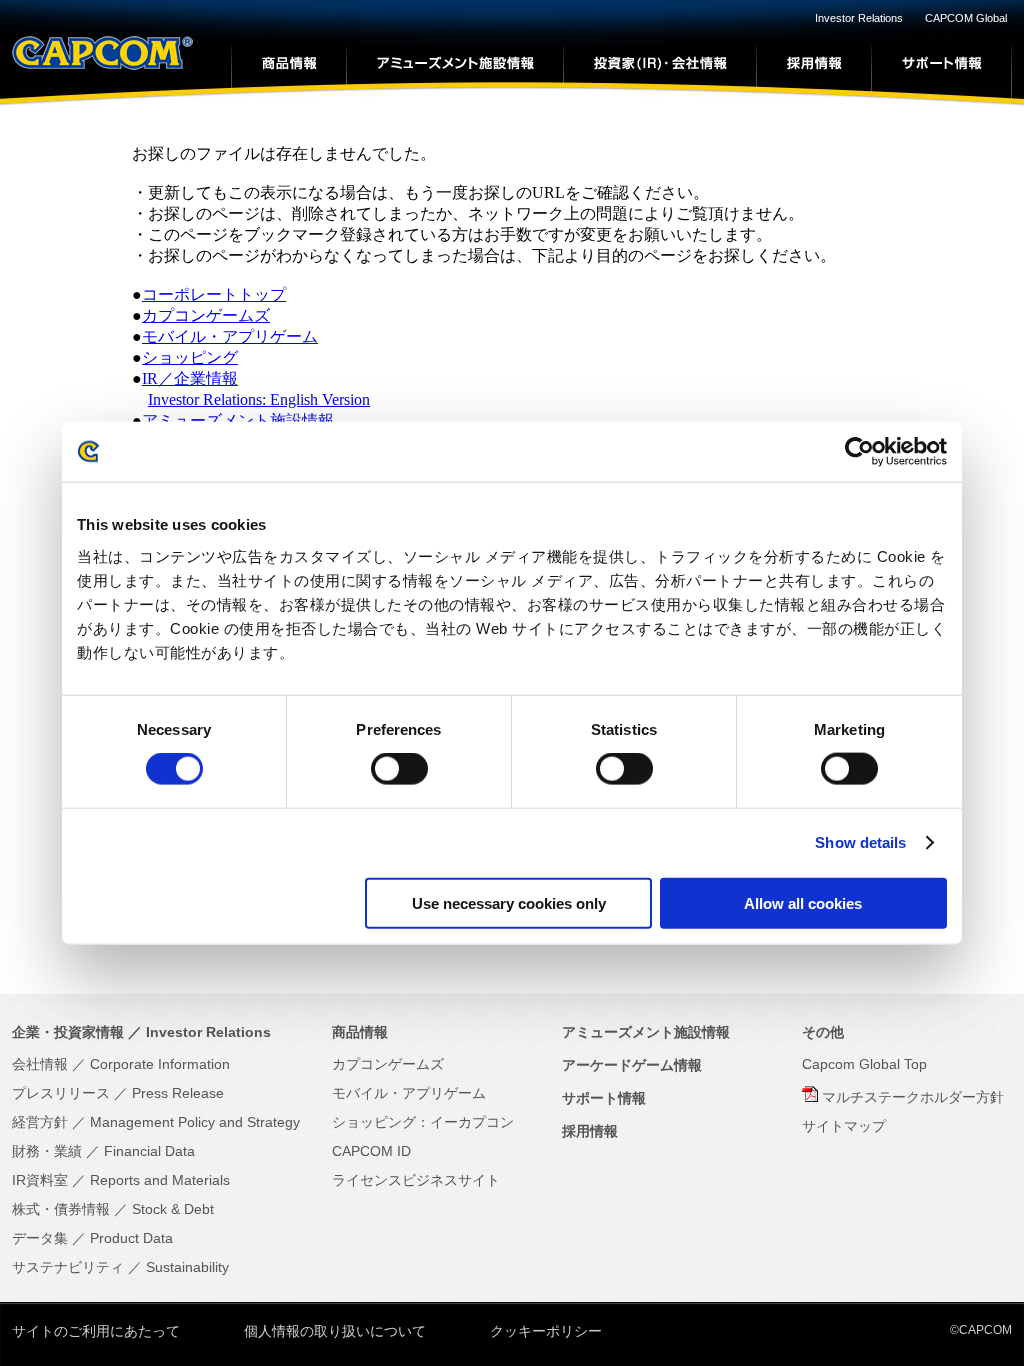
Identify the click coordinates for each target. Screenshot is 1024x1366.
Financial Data (149, 1151)
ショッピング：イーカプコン (423, 1122)
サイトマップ (844, 1126)
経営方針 (40, 1122)
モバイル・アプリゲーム (230, 336)
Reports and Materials (160, 1180)
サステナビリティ (68, 1267)
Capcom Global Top (864, 1064)
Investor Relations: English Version (259, 399)
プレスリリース (61, 1093)
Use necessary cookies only (509, 902)
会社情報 (40, 1064)
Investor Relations (859, 18)
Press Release (178, 1093)
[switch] (399, 769)
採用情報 (590, 1131)
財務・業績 (47, 1151)
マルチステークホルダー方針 (913, 1097)
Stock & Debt (173, 1209)
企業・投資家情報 (68, 1032)
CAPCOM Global (966, 18)
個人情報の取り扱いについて (335, 1331)
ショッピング (190, 357)
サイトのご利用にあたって (96, 1331)
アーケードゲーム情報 (632, 1065)
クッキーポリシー (546, 1331)
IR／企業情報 (190, 378)
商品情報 (360, 1032)
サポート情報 (604, 1098)
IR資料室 (40, 1180)
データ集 (40, 1238)
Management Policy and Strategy (195, 1122)
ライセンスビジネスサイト (416, 1180)
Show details (860, 842)
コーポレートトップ (214, 294)
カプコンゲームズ (206, 315)
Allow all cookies (803, 902)
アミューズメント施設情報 (238, 420)
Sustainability (187, 1267)
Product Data (131, 1238)
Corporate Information (160, 1064)
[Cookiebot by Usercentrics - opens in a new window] (859, 452)
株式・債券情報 (61, 1209)
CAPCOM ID (371, 1151)
